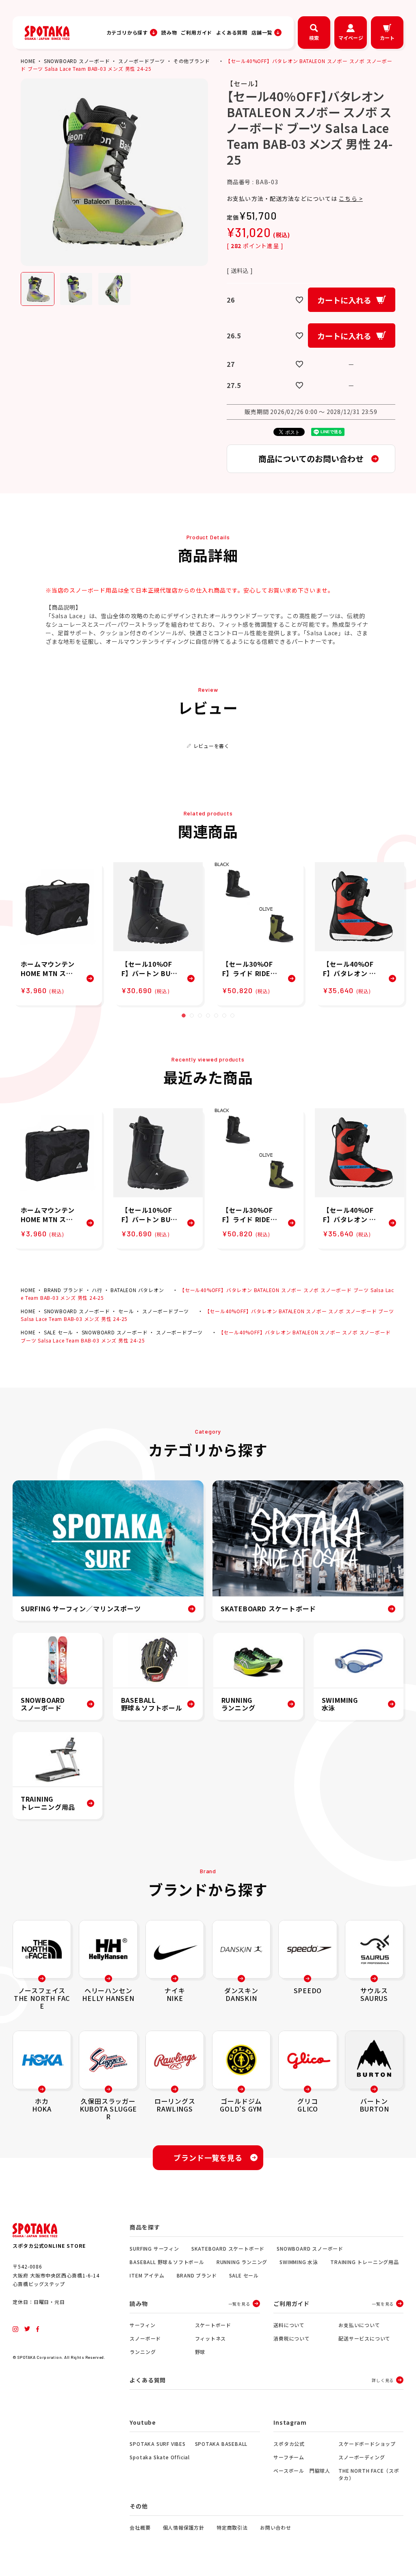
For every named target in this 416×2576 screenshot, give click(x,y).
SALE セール (58, 1332)
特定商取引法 (232, 2527)
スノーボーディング (362, 2457)
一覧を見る (239, 2304)
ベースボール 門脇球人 (302, 2470)
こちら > (351, 198)
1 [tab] (184, 1016)
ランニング (143, 2352)
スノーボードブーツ (142, 61)
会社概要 (140, 2527)
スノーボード (145, 2338)
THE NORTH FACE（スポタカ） (369, 2474)
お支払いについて (359, 2325)
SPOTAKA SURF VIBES (157, 2444)
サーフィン (142, 2325)
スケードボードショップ (367, 2444)
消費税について (292, 2338)
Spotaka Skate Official (160, 2457)
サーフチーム (289, 2457)
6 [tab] (224, 1016)
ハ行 (97, 1290)
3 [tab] (200, 1016)
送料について (289, 2325)
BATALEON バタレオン (137, 1290)
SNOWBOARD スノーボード (77, 61)
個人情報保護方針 (184, 2527)
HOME (28, 61)
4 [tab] (208, 1016)
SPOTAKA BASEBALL (221, 2444)
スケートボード (213, 2325)
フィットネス (211, 2338)
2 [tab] (192, 1016)
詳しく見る (383, 2380)
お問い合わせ (276, 2527)
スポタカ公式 (289, 2444)
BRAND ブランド (64, 1290)
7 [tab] (232, 1016)
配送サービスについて (364, 2338)
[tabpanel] (57, 934)
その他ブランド (192, 61)
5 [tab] (216, 1016)
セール (126, 1311)
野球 (200, 2352)
